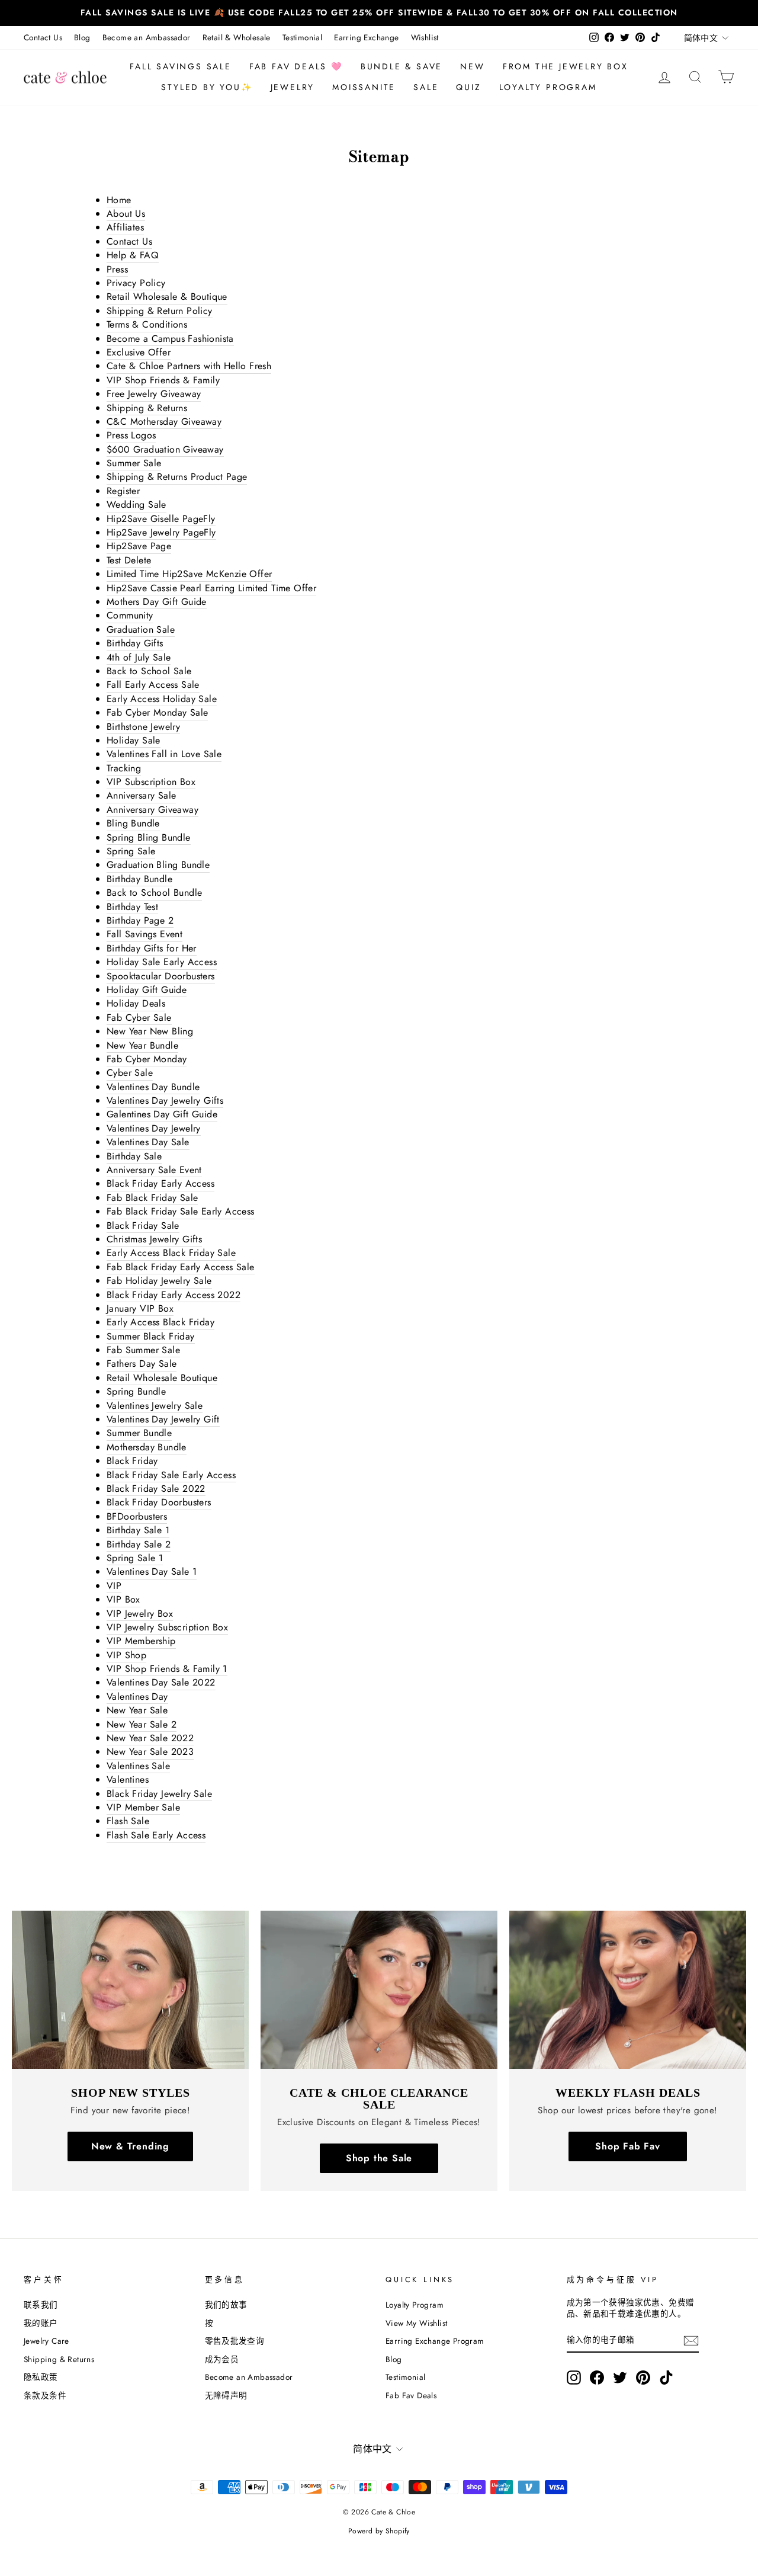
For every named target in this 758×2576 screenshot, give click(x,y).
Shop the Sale (379, 2158)
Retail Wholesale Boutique (162, 1378)
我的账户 (41, 2323)
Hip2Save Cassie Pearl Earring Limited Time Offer (211, 588)
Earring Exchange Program (435, 2341)
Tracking (124, 768)
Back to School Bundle (154, 893)
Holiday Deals (136, 1004)
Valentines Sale (138, 1766)
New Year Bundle (142, 1046)
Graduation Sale (141, 630)
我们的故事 (226, 2305)
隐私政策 (41, 2377)
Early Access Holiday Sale (162, 699)
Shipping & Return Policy (160, 311)
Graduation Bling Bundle (158, 865)
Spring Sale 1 (135, 1558)
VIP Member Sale (143, 1808)
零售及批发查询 (235, 2341)
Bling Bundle (133, 824)
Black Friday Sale (143, 1226)
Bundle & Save (402, 66)
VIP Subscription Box (151, 782)
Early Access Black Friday (160, 1322)
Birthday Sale (134, 1156)
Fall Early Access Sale (153, 685)
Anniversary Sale (141, 796)
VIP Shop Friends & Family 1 (167, 1669)
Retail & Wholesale (237, 37)
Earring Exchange (366, 37)
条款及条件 (45, 2395)
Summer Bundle (139, 1433)
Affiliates (125, 228)
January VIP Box (140, 1309)
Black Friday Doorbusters (159, 1502)
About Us (126, 214)
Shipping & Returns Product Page (177, 477)
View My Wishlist (416, 2323)
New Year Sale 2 (142, 1725)
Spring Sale (131, 851)
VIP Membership (141, 1641)
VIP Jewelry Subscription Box (167, 1627)
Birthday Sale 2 (139, 1545)
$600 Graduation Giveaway (165, 450)
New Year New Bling (150, 1031)
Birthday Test (132, 907)
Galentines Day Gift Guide (162, 1114)
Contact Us (43, 37)
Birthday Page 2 (140, 921)
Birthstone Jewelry (143, 727)
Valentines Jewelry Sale (155, 1406)
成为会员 (222, 2359)
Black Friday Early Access (160, 1184)
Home (119, 200)
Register (123, 491)
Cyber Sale (130, 1073)
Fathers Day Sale (142, 1364)
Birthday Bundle (139, 879)
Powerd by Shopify (379, 2531)
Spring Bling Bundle (149, 838)
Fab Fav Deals (411, 2395)
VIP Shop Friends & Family (163, 380)
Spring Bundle (136, 1392)
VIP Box (123, 1600)
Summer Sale (134, 463)
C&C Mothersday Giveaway (164, 422)
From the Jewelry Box (566, 66)
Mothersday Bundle (147, 1447)
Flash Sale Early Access (156, 1835)
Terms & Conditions (147, 325)
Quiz (468, 87)
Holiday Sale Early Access (162, 962)
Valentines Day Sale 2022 (161, 1683)
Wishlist (425, 37)
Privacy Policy (136, 283)
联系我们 (41, 2305)
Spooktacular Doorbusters (161, 976)
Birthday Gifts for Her (152, 949)
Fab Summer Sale (143, 1350)
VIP (114, 1586)
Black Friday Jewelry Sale (159, 1794)
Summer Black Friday (151, 1337)
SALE (426, 87)
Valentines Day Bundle (153, 1087)
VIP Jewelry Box (140, 1614)
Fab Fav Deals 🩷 (296, 66)
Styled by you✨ (207, 87)
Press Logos (131, 435)
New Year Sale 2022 (150, 1738)
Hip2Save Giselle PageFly (161, 519)
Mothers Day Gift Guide (157, 602)
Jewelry (293, 87)
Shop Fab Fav (628, 2146)
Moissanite (364, 87)
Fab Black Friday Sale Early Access (181, 1212)
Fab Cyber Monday (147, 1059)
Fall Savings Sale (181, 66)
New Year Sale (137, 1710)
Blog (82, 37)
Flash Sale (128, 1821)
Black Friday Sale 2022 (156, 1489)
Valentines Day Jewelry (154, 1129)
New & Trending (130, 2146)
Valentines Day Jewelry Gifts (165, 1101)
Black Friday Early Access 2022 (174, 1295)
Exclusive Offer (139, 353)
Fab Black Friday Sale (152, 1198)
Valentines (128, 1780)
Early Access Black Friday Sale (171, 1253)
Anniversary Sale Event (154, 1170)
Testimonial (302, 37)
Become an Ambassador (147, 37)
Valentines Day (137, 1697)
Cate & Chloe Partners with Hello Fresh (189, 366)
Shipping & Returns (147, 408)
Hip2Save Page (139, 546)
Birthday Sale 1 (138, 1530)
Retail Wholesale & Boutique (167, 297)
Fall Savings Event (144, 934)
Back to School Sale (149, 671)
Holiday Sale (134, 741)
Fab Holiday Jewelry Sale (159, 1281)
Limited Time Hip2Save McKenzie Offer (189, 574)
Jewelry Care (46, 2341)
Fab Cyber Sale (139, 1018)
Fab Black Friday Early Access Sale (181, 1267)
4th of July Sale (139, 658)
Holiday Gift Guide (147, 990)
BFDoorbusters (137, 1517)
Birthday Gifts (135, 643)
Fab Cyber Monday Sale (157, 713)
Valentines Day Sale (148, 1142)
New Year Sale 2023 (150, 1752)
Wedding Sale (136, 505)
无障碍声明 (226, 2395)
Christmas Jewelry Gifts (154, 1239)
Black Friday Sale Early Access (171, 1475)
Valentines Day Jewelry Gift (163, 1420)
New (472, 66)
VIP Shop (126, 1655)
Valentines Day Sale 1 (152, 1572)
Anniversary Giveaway (152, 810)
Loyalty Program (548, 87)
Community (130, 616)
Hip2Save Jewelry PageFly (161, 533)
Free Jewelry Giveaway (154, 394)
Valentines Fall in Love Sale (164, 754)
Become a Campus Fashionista (170, 339)
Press (117, 270)
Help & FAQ (133, 255)
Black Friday (132, 1461)
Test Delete (129, 560)
